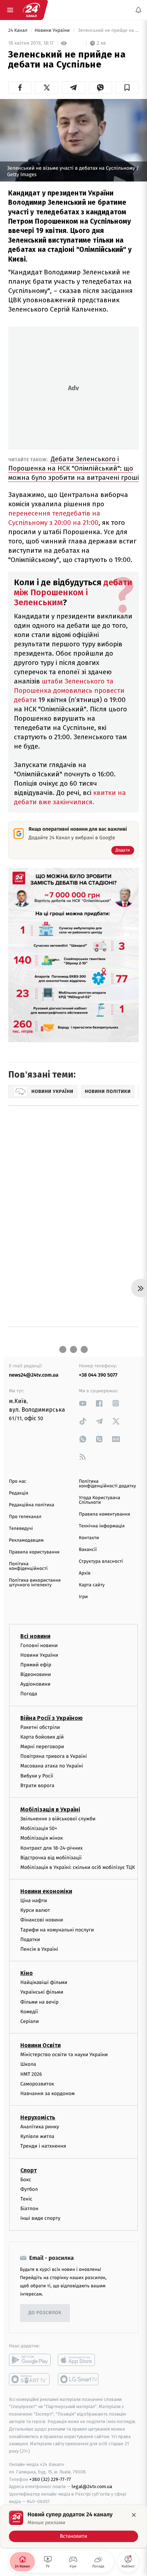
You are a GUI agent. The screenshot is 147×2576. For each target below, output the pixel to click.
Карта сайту (92, 1585)
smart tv (30, 2379)
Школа (28, 2065)
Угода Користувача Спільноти (100, 1500)
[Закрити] (134, 2515)
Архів (85, 1573)
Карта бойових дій (42, 1737)
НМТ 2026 (31, 2074)
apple (79, 2360)
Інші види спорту (40, 2219)
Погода (29, 1694)
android (30, 2360)
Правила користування (34, 1552)
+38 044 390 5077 (98, 1375)
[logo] (31, 10)
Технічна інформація (102, 1526)
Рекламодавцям (26, 1540)
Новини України (53, 31)
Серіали (30, 2021)
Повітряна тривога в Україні (54, 1756)
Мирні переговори (42, 1747)
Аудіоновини (35, 1684)
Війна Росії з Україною (52, 1718)
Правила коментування (105, 1514)
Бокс (26, 2180)
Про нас (18, 1481)
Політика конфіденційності (28, 1566)
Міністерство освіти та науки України (64, 2055)
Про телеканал (25, 1517)
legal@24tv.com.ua (92, 2487)
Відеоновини (36, 1674)
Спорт (29, 2170)
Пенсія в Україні (39, 1949)
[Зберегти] (127, 88)
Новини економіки (46, 1891)
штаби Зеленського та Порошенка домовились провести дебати (69, 690)
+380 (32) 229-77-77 (50, 2479)
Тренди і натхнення (43, 2146)
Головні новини (39, 1645)
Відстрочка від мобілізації (51, 1858)
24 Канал (18, 31)
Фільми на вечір (39, 2002)
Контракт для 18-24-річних (51, 1848)
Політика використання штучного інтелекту (35, 1583)
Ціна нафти (34, 1901)
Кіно (27, 1973)
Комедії (29, 2012)
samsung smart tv (79, 2379)
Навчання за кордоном (47, 2093)
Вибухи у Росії (37, 1776)
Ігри (83, 1597)
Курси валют (35, 1910)
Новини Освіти (40, 2045)
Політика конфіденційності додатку (107, 1484)
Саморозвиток (37, 2084)
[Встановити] (73, 2526)
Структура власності (101, 1561)
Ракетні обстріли (40, 1727)
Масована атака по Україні (52, 1766)
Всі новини (35, 1636)
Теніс (26, 2199)
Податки (30, 1940)
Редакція (19, 1493)
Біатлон (29, 2209)
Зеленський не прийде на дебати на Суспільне (108, 31)
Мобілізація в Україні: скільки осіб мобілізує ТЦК (78, 1867)
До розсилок (45, 2313)
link (83, 1403)
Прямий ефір (36, 1665)
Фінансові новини (42, 1920)
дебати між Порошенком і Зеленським (73, 592)
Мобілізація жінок (42, 1838)
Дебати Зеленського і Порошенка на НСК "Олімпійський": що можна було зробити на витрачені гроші (73, 468)
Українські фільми (42, 1992)
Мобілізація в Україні (50, 1809)
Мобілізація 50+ (39, 1828)
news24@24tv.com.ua (34, 1375)
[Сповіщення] (138, 10)
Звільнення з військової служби (58, 1819)
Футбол (29, 2189)
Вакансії (88, 1550)
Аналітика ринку (40, 2127)
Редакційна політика (32, 1505)
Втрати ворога (37, 1786)
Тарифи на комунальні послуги (57, 1930)
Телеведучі (21, 1529)
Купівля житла (37, 2136)
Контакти (89, 1538)
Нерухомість (38, 2117)
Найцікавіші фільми (44, 1982)
